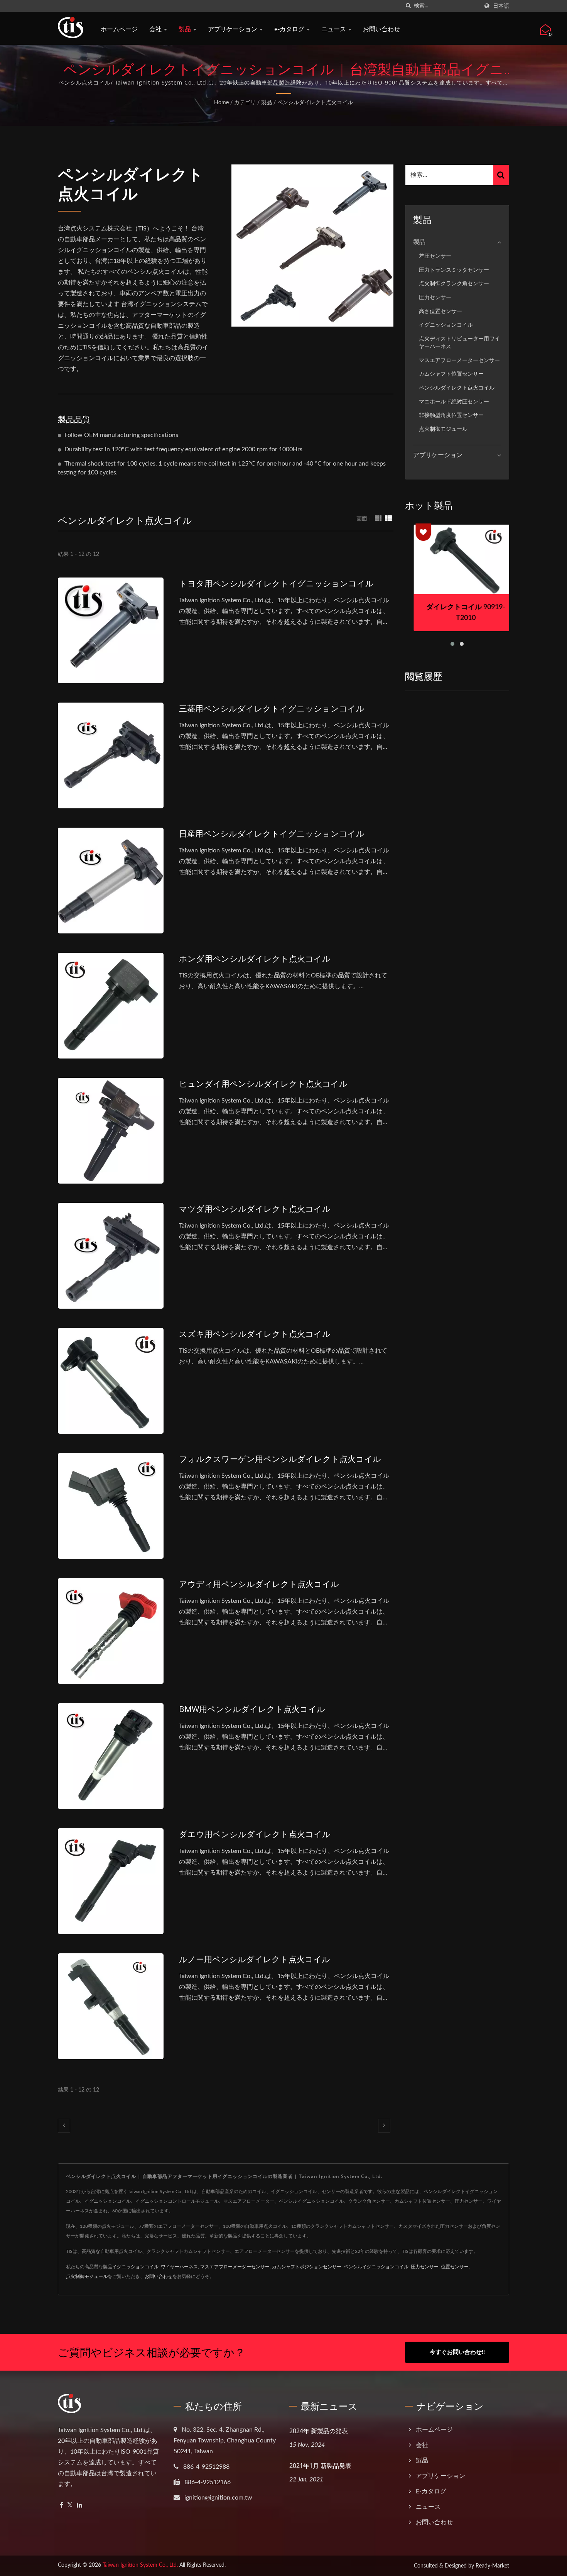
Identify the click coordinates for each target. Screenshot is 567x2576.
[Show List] (388, 519)
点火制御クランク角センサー (454, 284)
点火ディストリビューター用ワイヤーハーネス (459, 343)
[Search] (501, 175)
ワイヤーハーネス (179, 2267)
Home (221, 103)
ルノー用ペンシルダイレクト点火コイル (255, 1959)
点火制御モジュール (443, 429)
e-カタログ (290, 29)
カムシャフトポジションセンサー (307, 2267)
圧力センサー (435, 297)
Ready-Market (492, 2566)
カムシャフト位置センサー (451, 374)
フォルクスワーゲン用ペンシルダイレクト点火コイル (280, 1459)
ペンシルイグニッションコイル (376, 2267)
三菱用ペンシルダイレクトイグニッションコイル (272, 708)
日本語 (501, 6)
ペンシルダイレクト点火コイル (315, 103)
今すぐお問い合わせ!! (457, 2352)
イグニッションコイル (446, 325)
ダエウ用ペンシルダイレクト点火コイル (255, 1834)
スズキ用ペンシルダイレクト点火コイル (255, 1334)
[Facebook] (62, 2506)
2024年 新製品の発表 (319, 2431)
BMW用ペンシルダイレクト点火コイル (252, 1709)
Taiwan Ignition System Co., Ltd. (140, 2565)
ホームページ (119, 29)
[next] (384, 2126)
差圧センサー (435, 256)
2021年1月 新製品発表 (320, 2466)
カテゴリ (245, 103)
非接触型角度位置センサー (451, 415)
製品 (186, 29)
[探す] (408, 6)
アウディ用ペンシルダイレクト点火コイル (259, 1584)
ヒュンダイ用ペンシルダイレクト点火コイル (263, 1084)
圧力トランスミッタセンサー (454, 270)
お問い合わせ (381, 29)
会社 (156, 29)
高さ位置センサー (440, 311)
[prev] (64, 2126)
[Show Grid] (378, 519)
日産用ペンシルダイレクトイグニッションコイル (272, 833)
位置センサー (455, 2267)
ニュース (334, 29)
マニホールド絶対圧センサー (454, 402)
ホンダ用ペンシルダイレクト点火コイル (255, 959)
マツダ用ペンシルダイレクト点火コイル (255, 1209)
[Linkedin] (79, 2506)
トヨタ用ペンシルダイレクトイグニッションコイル (276, 583)
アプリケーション (233, 29)
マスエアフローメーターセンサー (459, 360)
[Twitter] (70, 2506)
